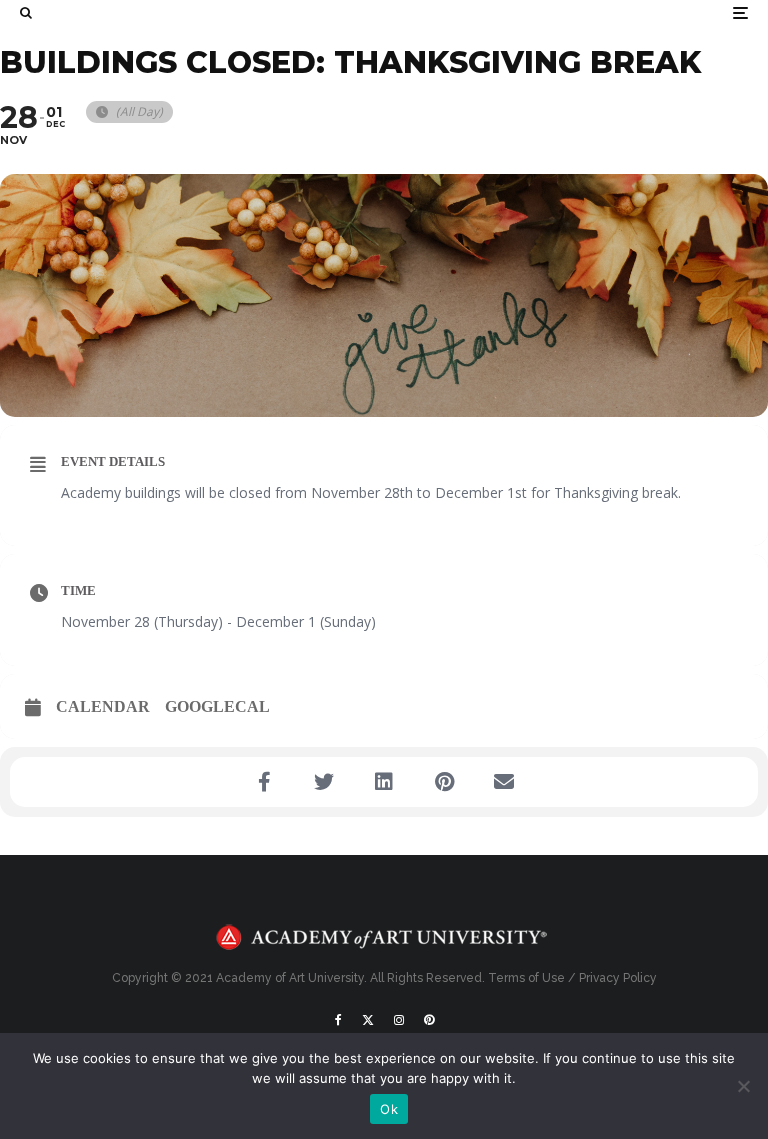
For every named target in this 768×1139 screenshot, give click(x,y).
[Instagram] (399, 1020)
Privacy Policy (618, 978)
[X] (368, 1020)
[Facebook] (338, 1020)
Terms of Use (526, 978)
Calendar (103, 706)
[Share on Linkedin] (384, 782)
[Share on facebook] (264, 782)
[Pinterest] (429, 1020)
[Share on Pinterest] (444, 782)
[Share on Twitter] (324, 782)
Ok (389, 1109)
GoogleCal (217, 706)
